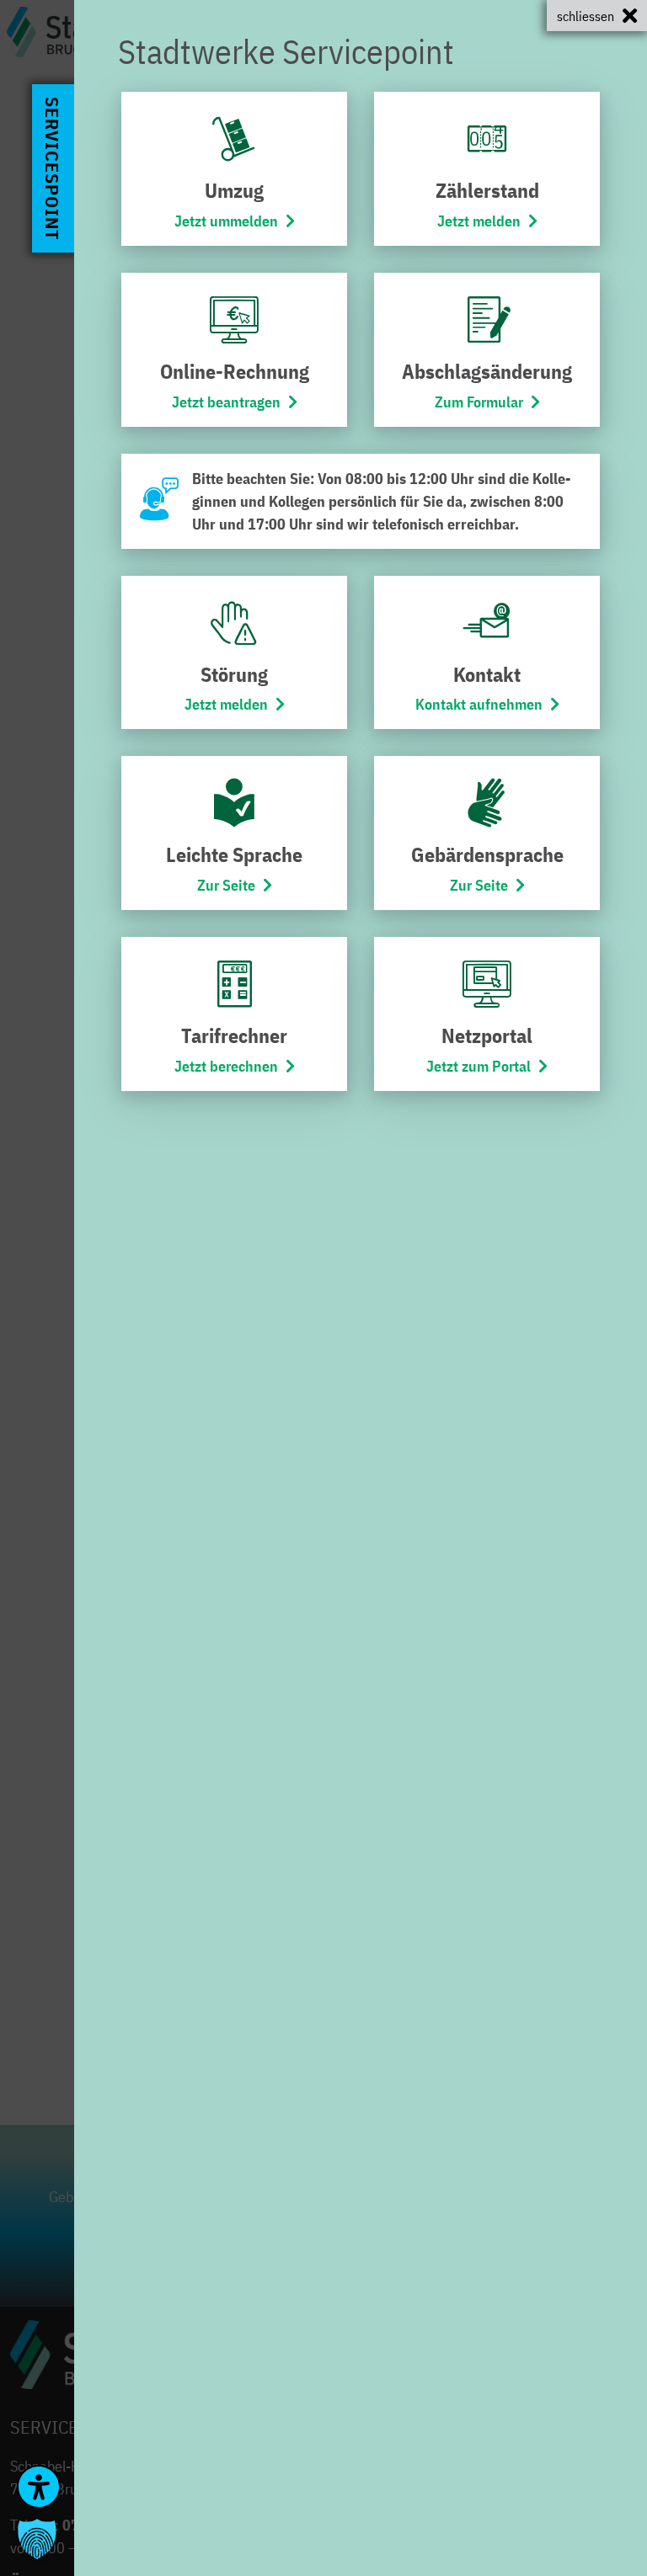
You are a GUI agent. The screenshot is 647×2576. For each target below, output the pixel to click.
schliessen (586, 16)
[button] (37, 2539)
